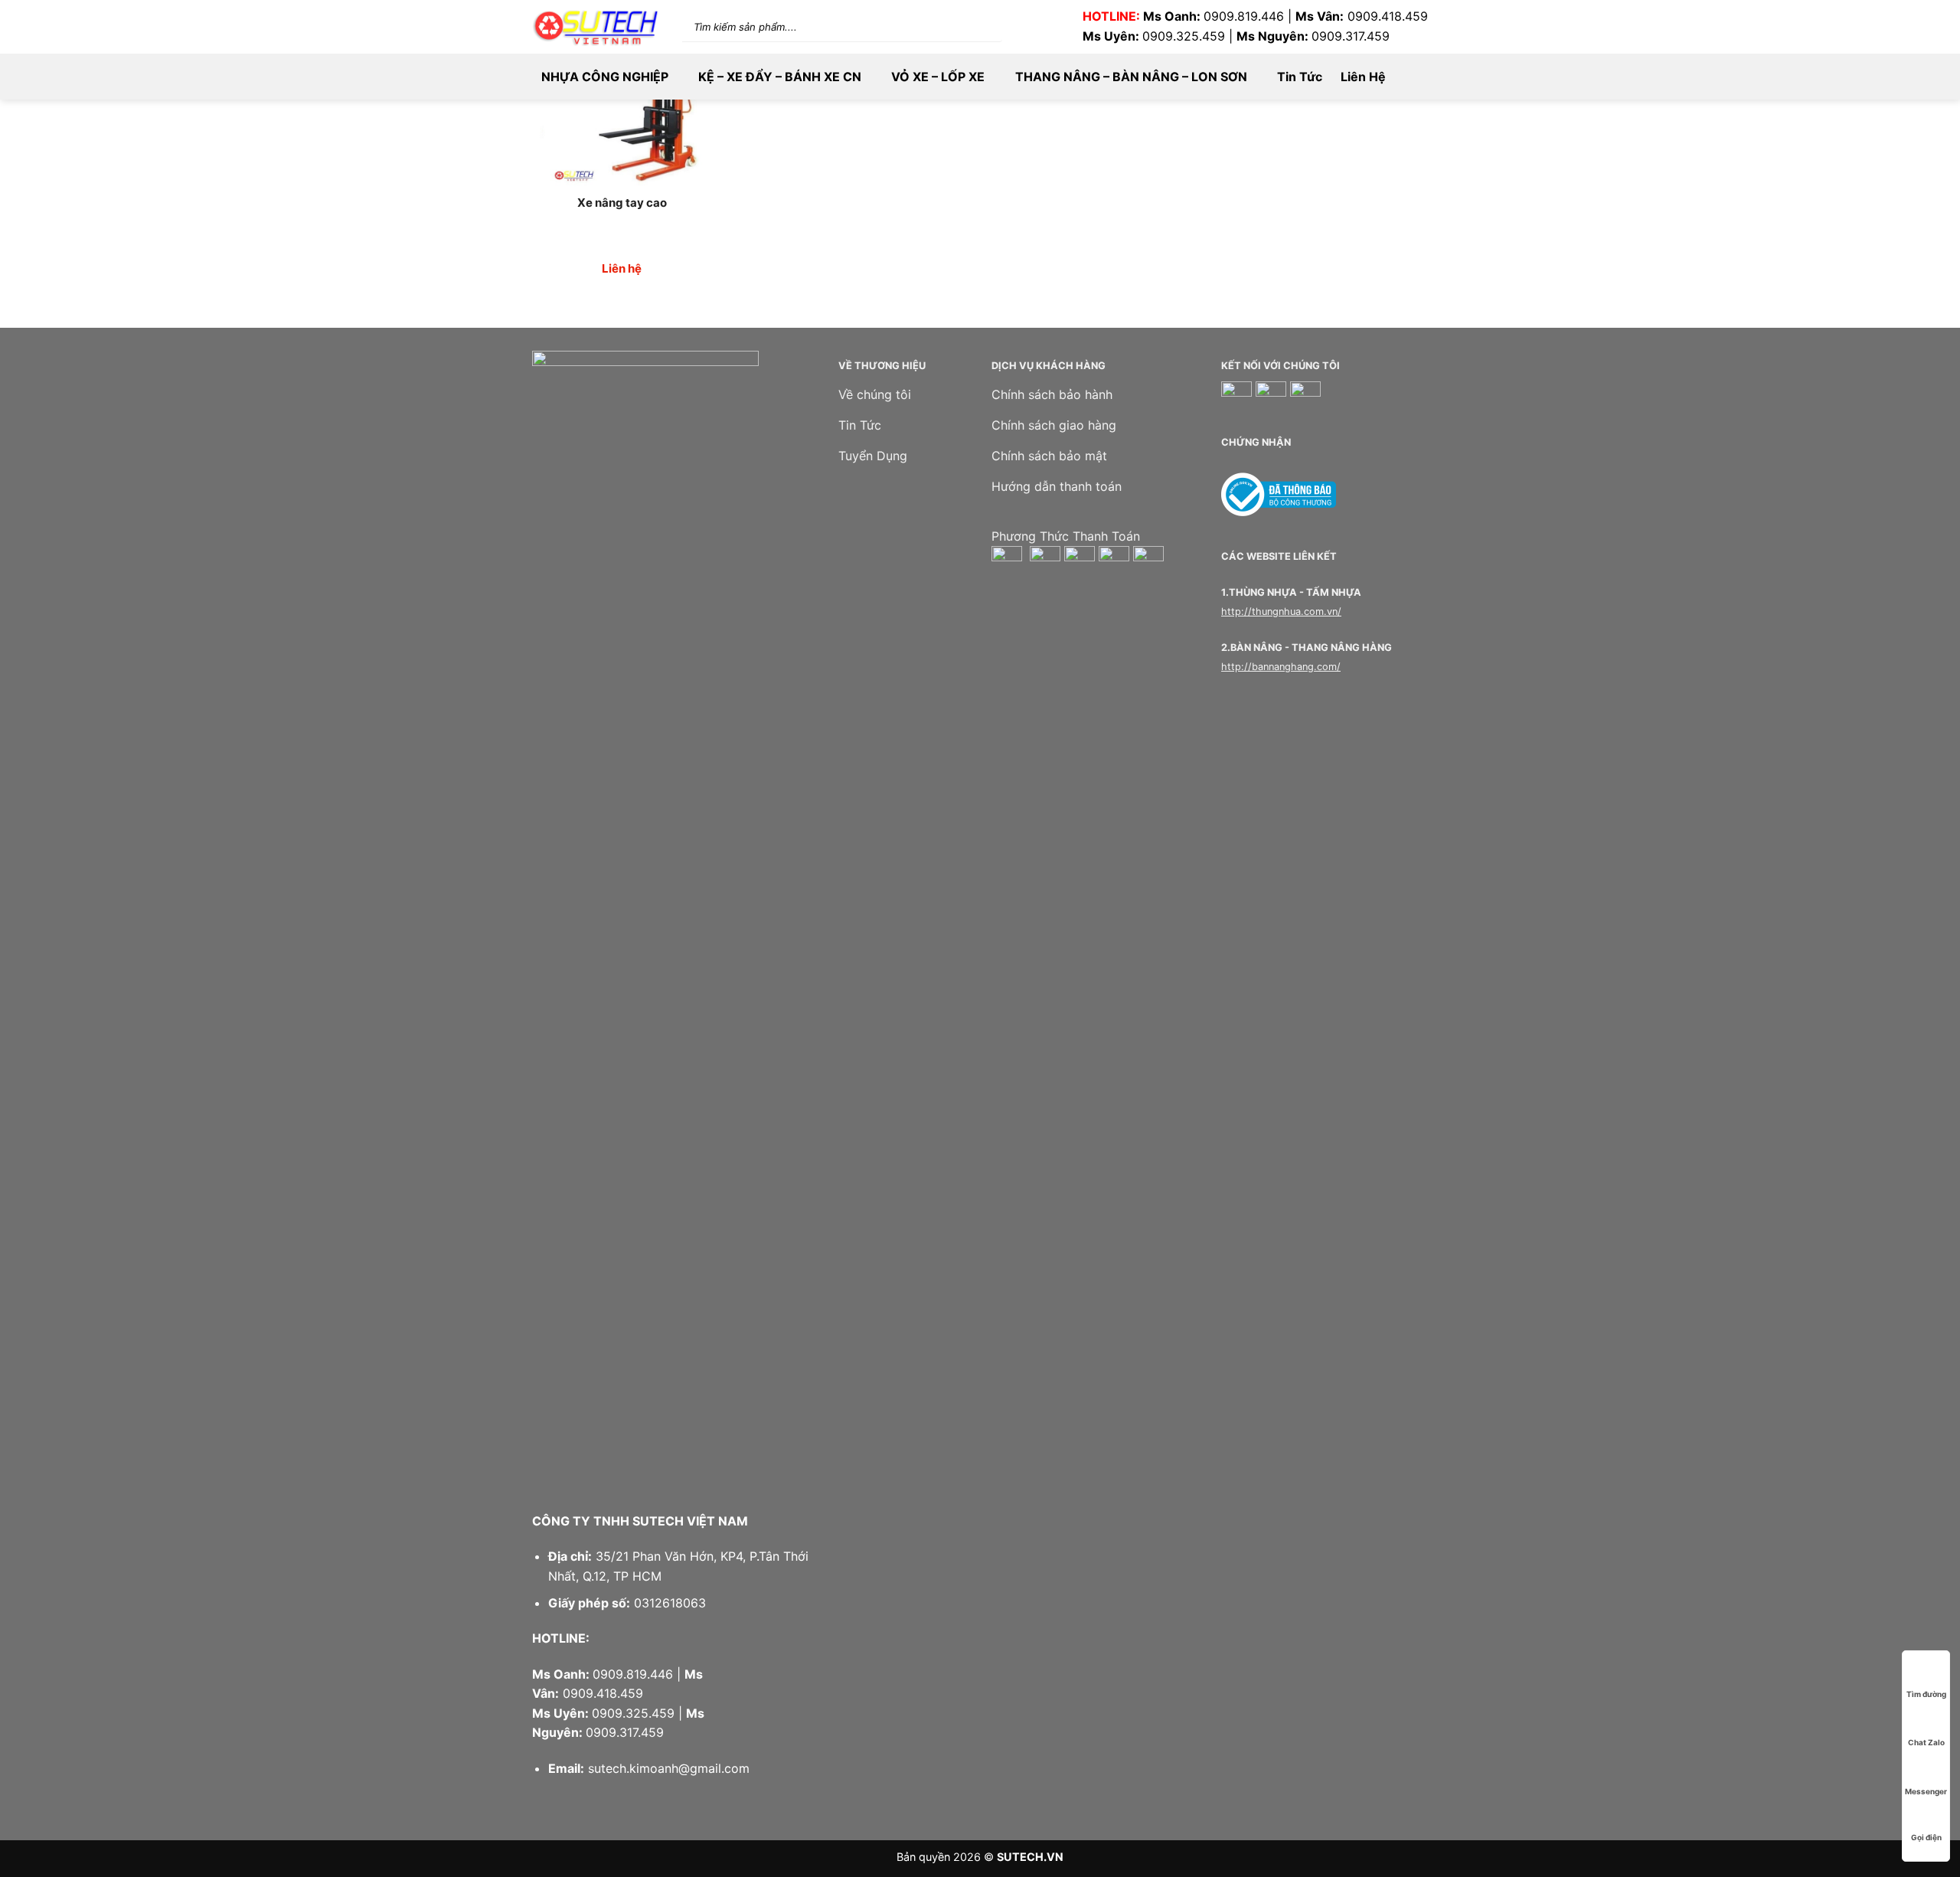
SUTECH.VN (1030, 1857)
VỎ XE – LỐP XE (938, 77)
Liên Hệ (1363, 77)
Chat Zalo (1926, 1742)
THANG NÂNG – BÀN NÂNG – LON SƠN (1131, 77)
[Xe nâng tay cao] (622, 105)
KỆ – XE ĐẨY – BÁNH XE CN (780, 77)
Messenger (1926, 1791)
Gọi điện (1926, 1837)
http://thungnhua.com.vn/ (1281, 611)
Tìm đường (1926, 1694)
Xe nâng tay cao (622, 203)
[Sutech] (596, 27)
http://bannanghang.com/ (1281, 667)
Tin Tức (1300, 77)
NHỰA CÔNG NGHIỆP (605, 77)
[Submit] (972, 26)
